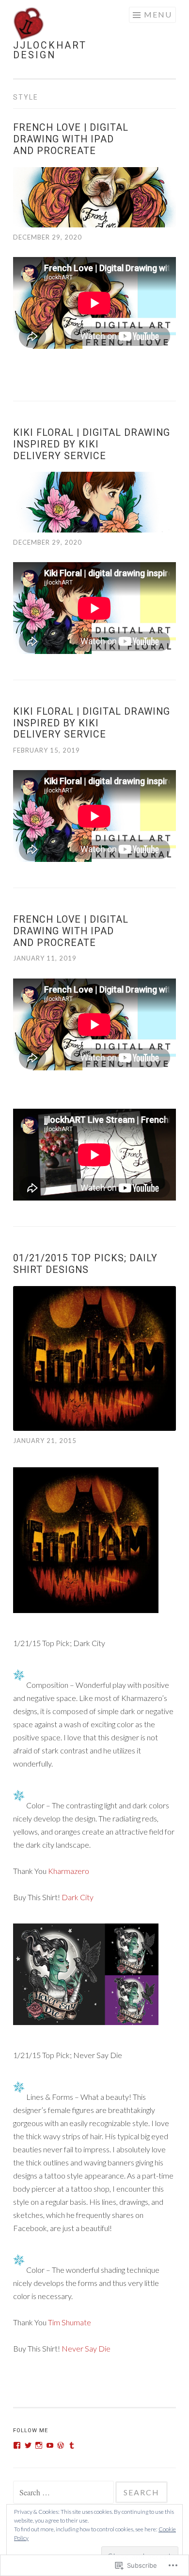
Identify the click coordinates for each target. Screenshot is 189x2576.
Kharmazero (69, 1871)
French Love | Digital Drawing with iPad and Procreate (71, 139)
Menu (158, 14)
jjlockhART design (50, 50)
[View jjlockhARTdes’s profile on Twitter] (28, 2445)
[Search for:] (64, 2493)
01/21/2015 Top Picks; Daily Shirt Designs (85, 1264)
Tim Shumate (70, 2322)
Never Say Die (86, 2348)
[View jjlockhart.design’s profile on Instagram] (39, 2445)
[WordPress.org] (61, 2445)
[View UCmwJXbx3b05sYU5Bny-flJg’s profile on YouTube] (50, 2445)
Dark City (78, 1897)
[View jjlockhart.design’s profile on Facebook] (17, 2445)
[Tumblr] (72, 2445)
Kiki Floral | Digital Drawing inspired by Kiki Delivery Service (92, 444)
